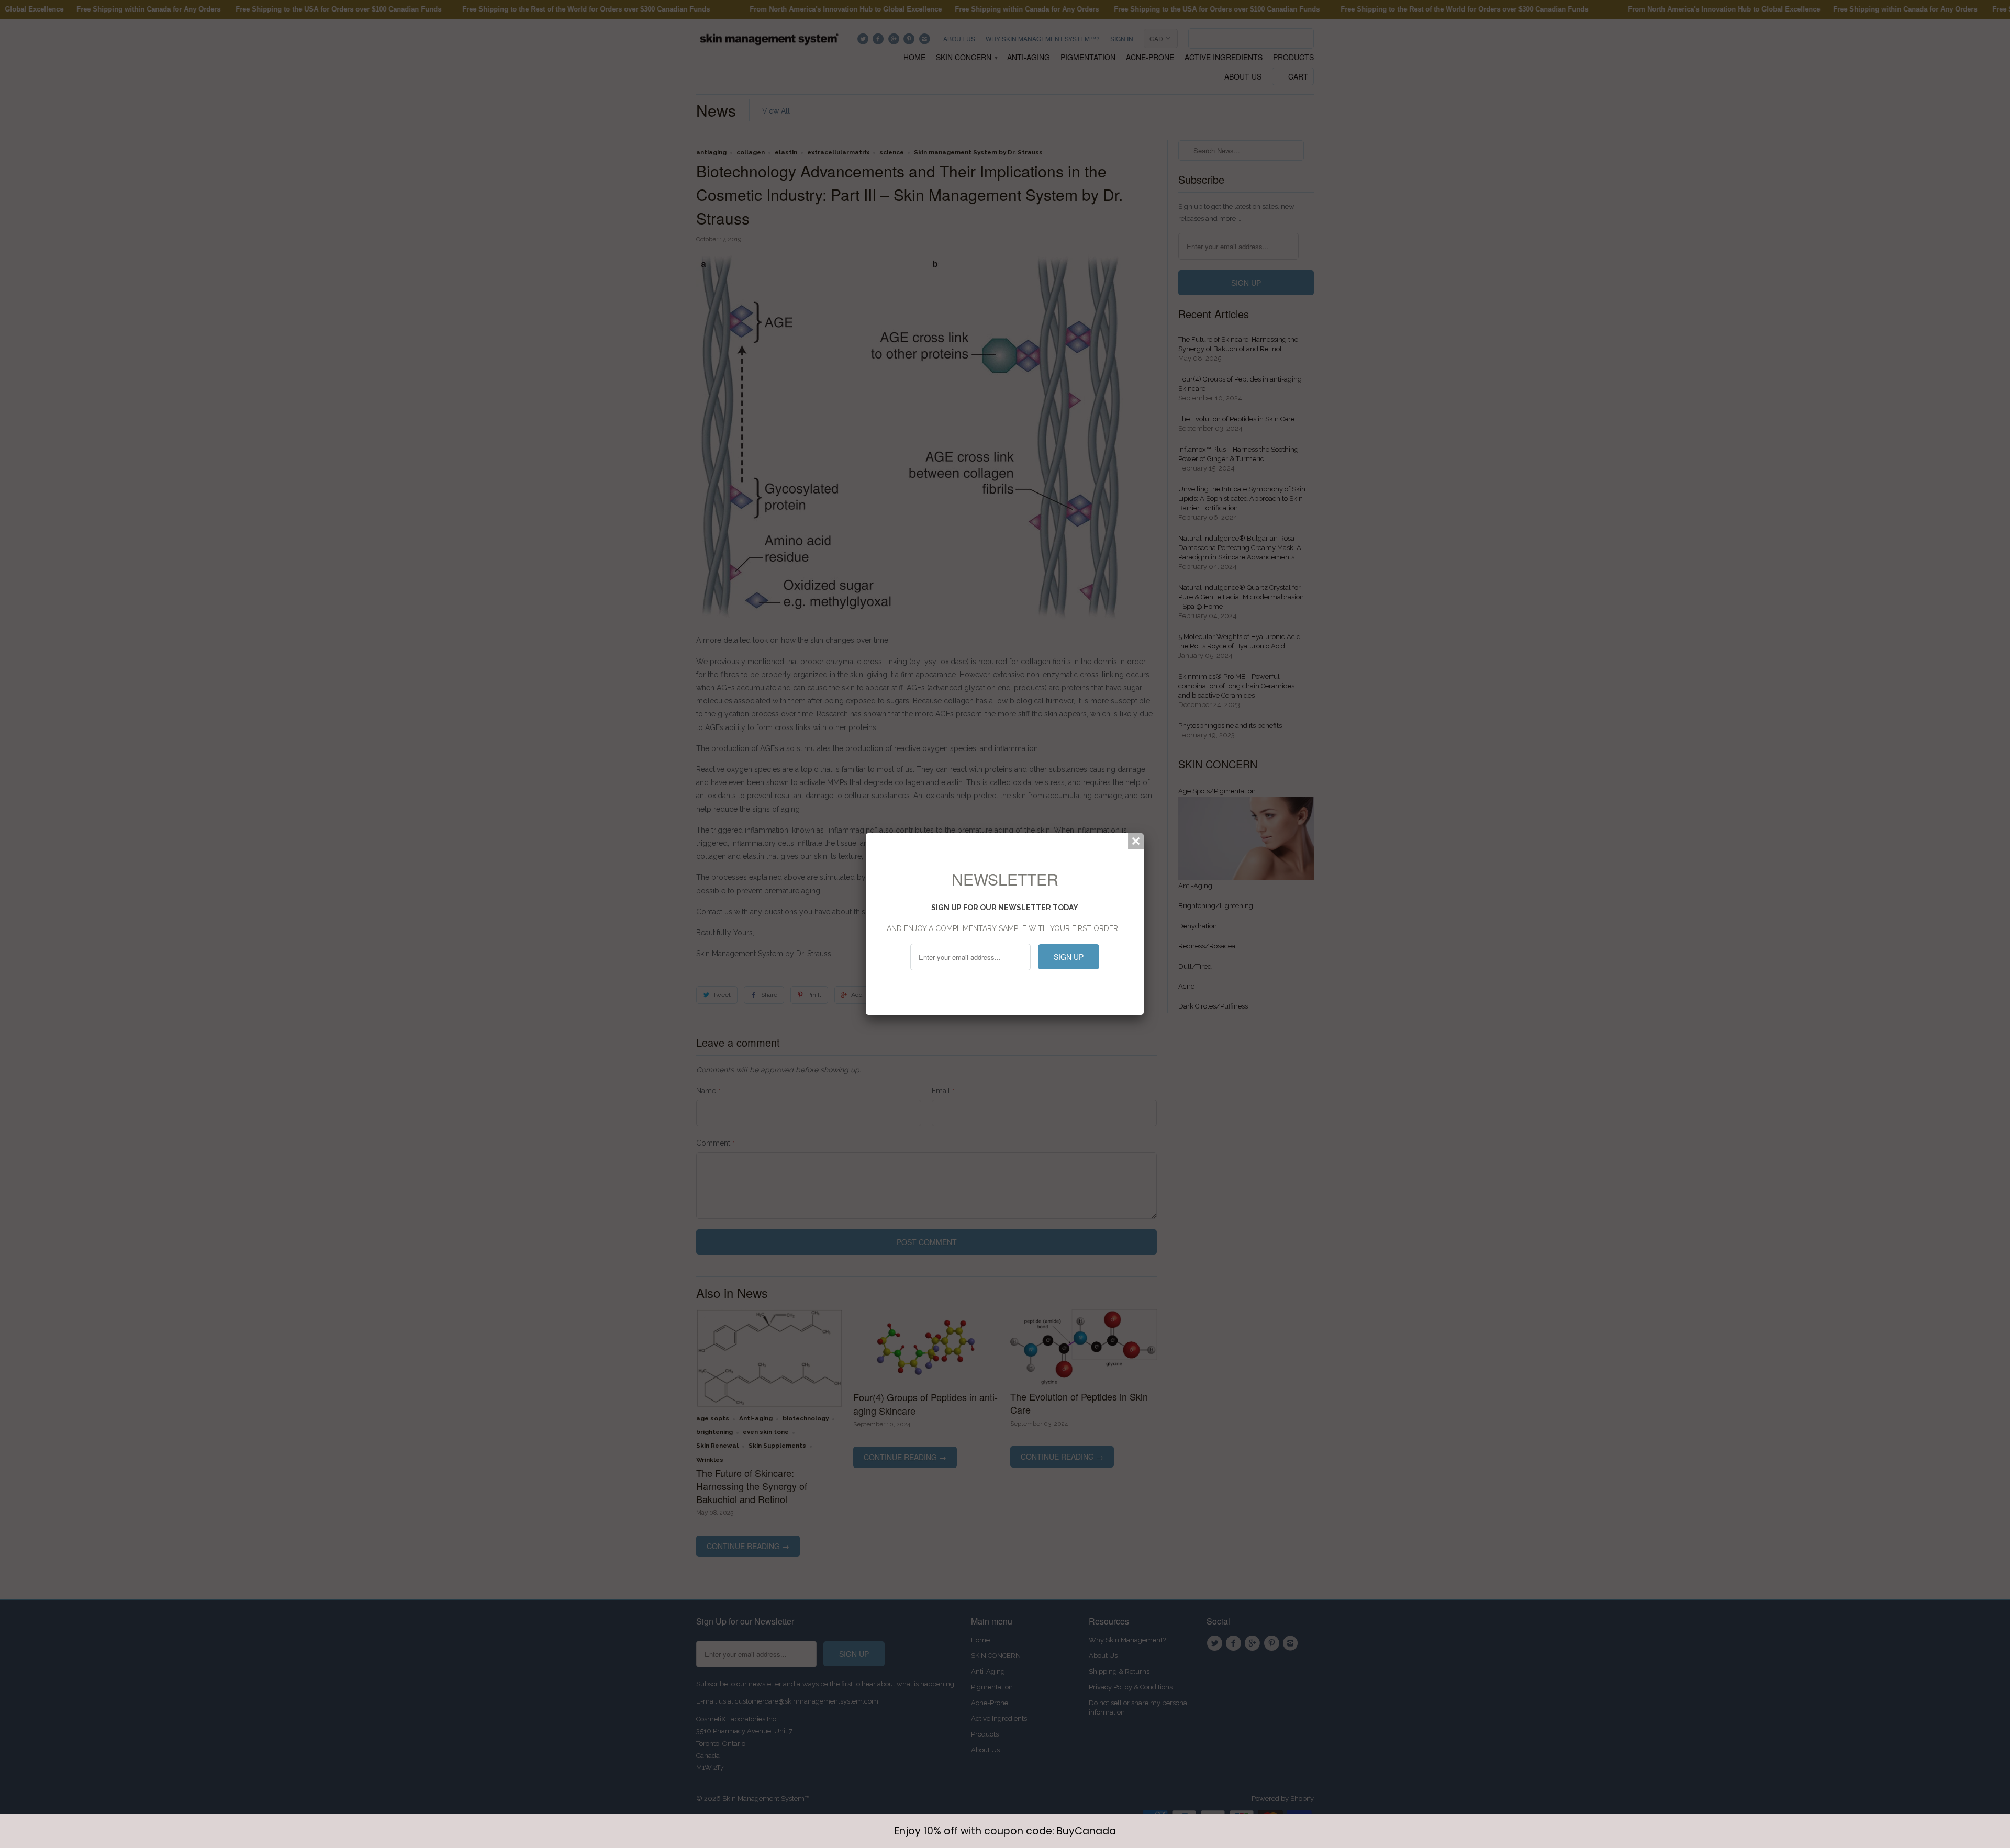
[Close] (1136, 841)
